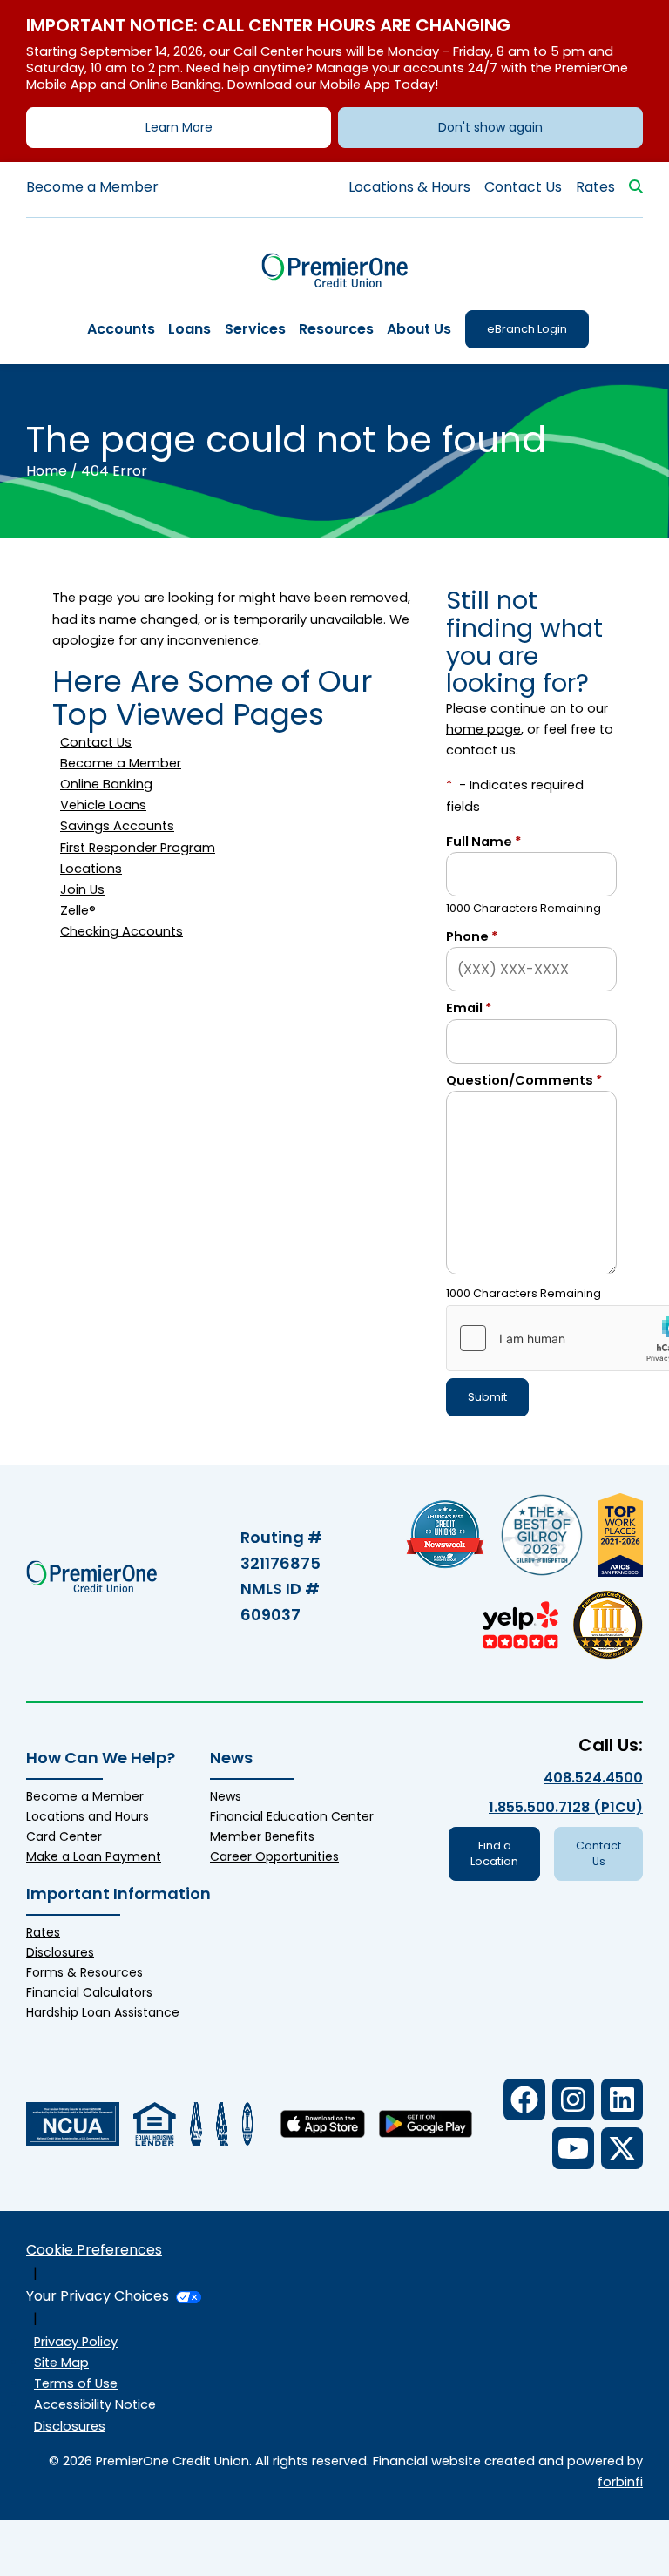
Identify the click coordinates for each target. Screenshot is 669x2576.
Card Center (64, 1836)
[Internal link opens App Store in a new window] (323, 2124)
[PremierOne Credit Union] (335, 270)
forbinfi (620, 2482)
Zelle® (78, 910)
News (226, 1796)
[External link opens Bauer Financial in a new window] (247, 2124)
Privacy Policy (76, 2342)
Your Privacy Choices (98, 2296)
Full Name (484, 842)
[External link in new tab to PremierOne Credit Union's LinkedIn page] (622, 2099)
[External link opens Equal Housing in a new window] (155, 2124)
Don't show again (490, 127)
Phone (472, 936)
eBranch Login (527, 329)
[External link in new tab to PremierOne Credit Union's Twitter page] (622, 2148)
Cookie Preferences (94, 2250)
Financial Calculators (89, 1992)
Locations (91, 869)
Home (47, 471)
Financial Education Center (292, 1816)
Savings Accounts (117, 826)
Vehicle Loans (103, 805)
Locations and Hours (88, 1816)
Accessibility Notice (95, 2404)
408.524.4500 (593, 1778)
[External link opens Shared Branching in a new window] (222, 2124)
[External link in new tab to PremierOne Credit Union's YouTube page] (573, 2148)
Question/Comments (524, 1080)
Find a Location (494, 1853)
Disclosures (60, 1952)
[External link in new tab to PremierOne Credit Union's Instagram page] (573, 2099)
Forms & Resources (84, 1972)
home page (483, 729)
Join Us (82, 889)
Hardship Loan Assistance (103, 2012)
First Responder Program (138, 848)
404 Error (114, 471)
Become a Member (92, 187)
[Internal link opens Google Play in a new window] (426, 2124)
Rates (595, 187)
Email (469, 1008)
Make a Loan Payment (94, 1856)
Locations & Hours (409, 187)
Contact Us (523, 187)
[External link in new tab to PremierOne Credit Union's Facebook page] (524, 2099)
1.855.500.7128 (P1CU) (566, 1807)
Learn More (179, 127)
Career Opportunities (274, 1856)
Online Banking (106, 784)
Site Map (61, 2363)
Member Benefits (262, 1836)
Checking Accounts (122, 931)
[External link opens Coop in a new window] (196, 2124)
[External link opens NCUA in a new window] (73, 2124)
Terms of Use (76, 2383)
